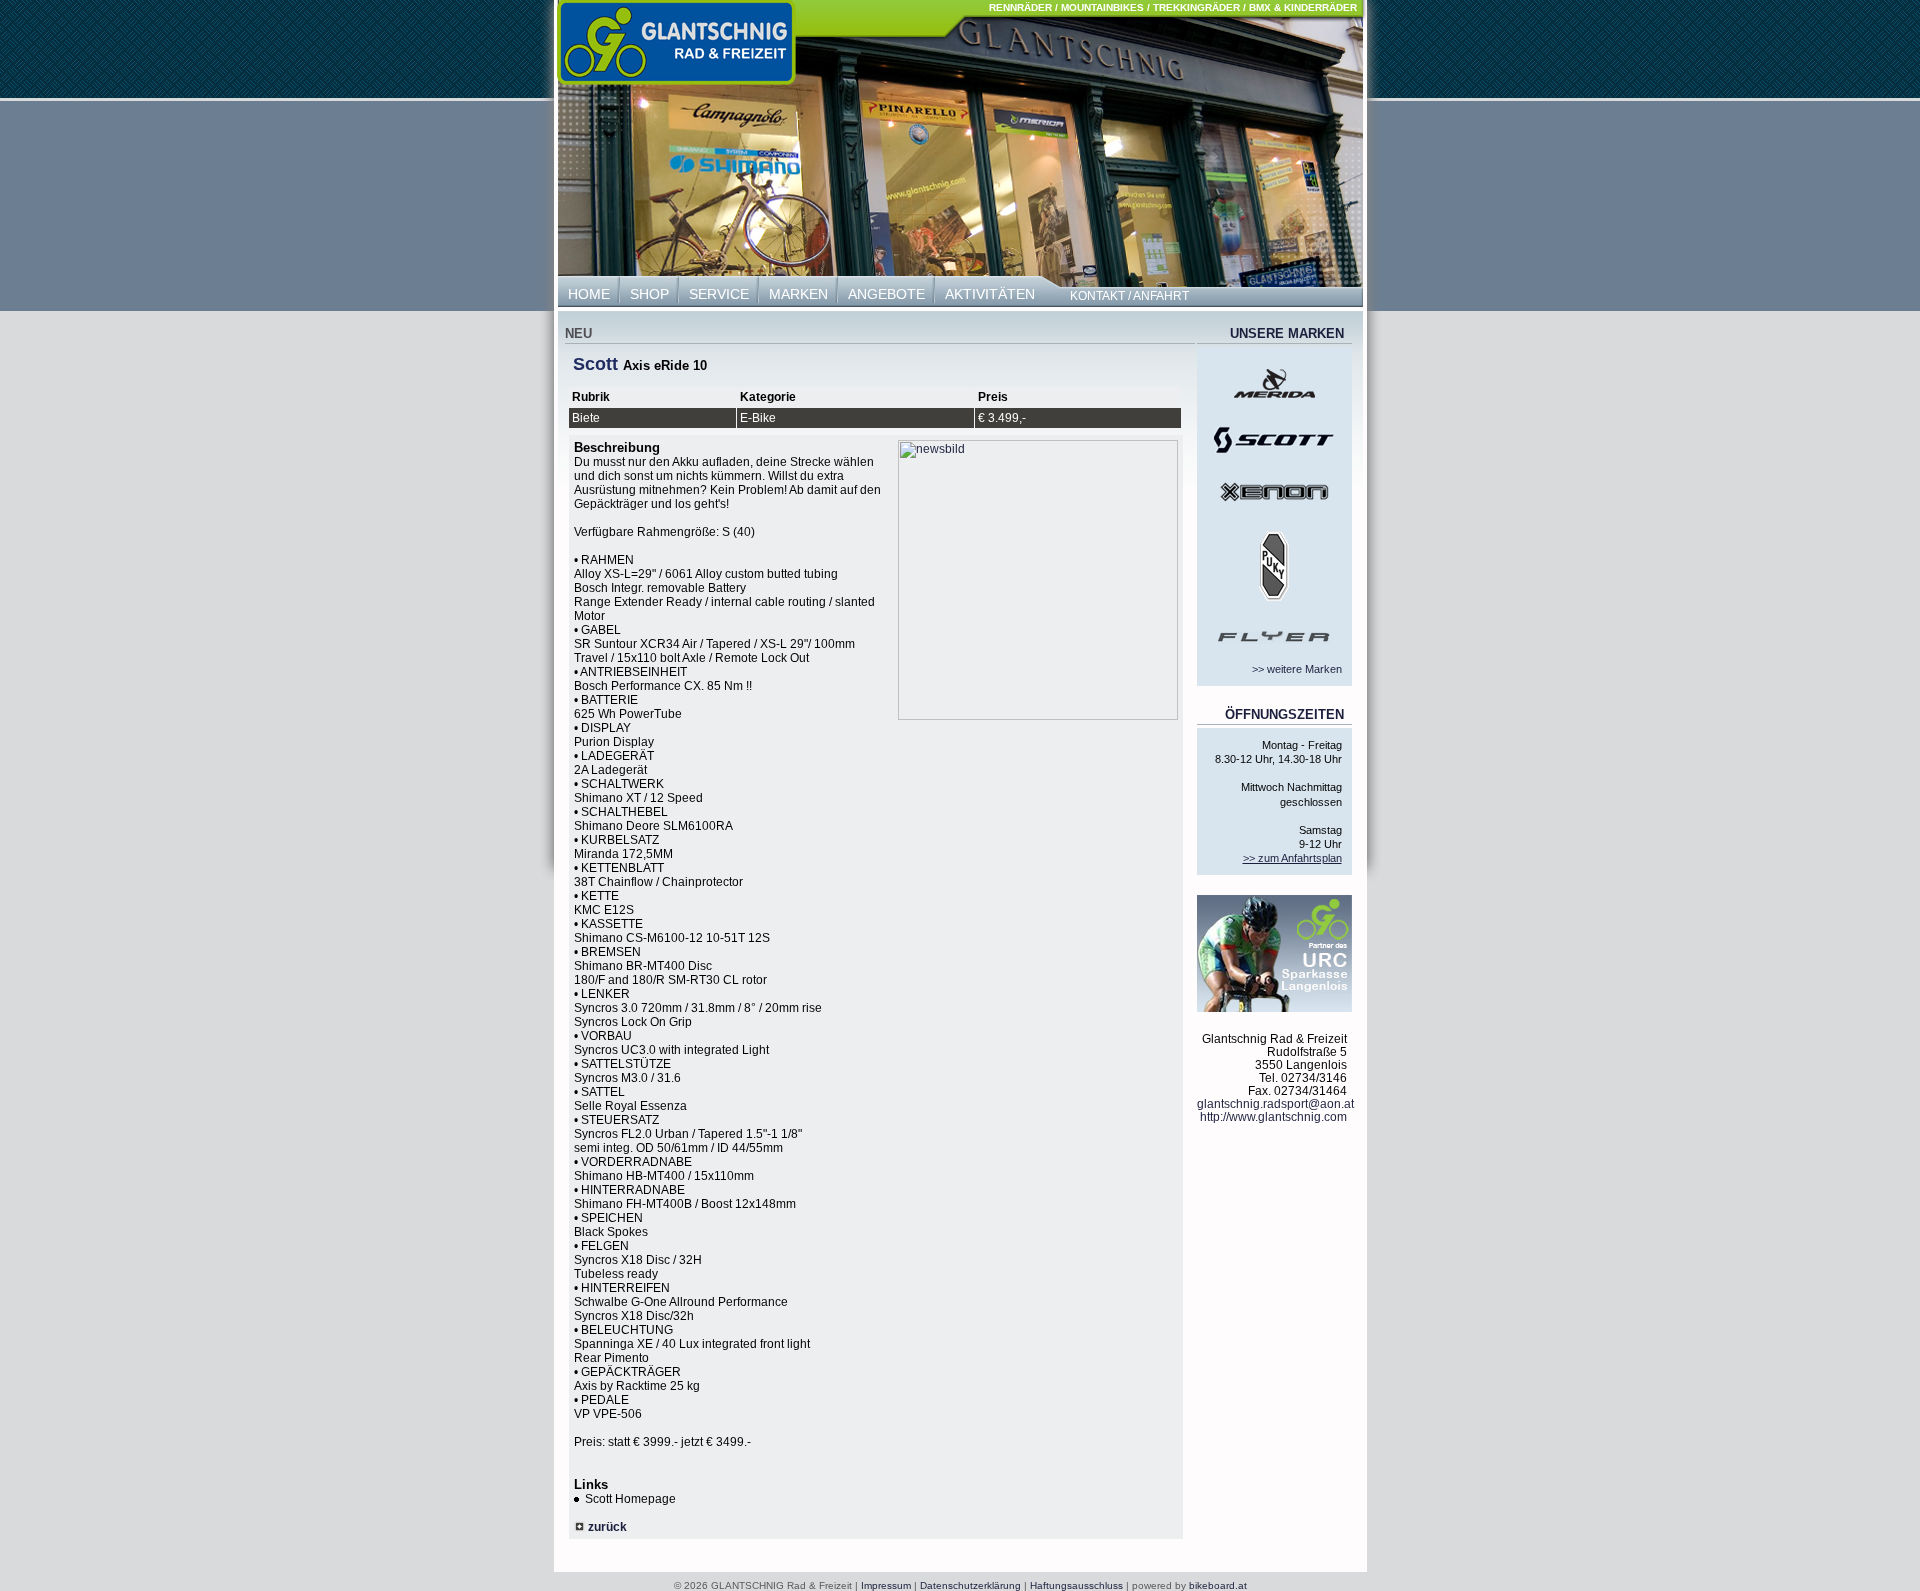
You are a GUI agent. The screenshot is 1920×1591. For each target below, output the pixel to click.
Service (719, 294)
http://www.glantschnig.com (1273, 1116)
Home (589, 294)
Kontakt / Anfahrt (1129, 296)
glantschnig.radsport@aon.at (1275, 1103)
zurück (606, 1527)
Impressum (886, 1585)
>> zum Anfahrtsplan (1292, 858)
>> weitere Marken (1297, 669)
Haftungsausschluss (1076, 1585)
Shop (649, 294)
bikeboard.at (1218, 1585)
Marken (798, 294)
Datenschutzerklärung (970, 1585)
